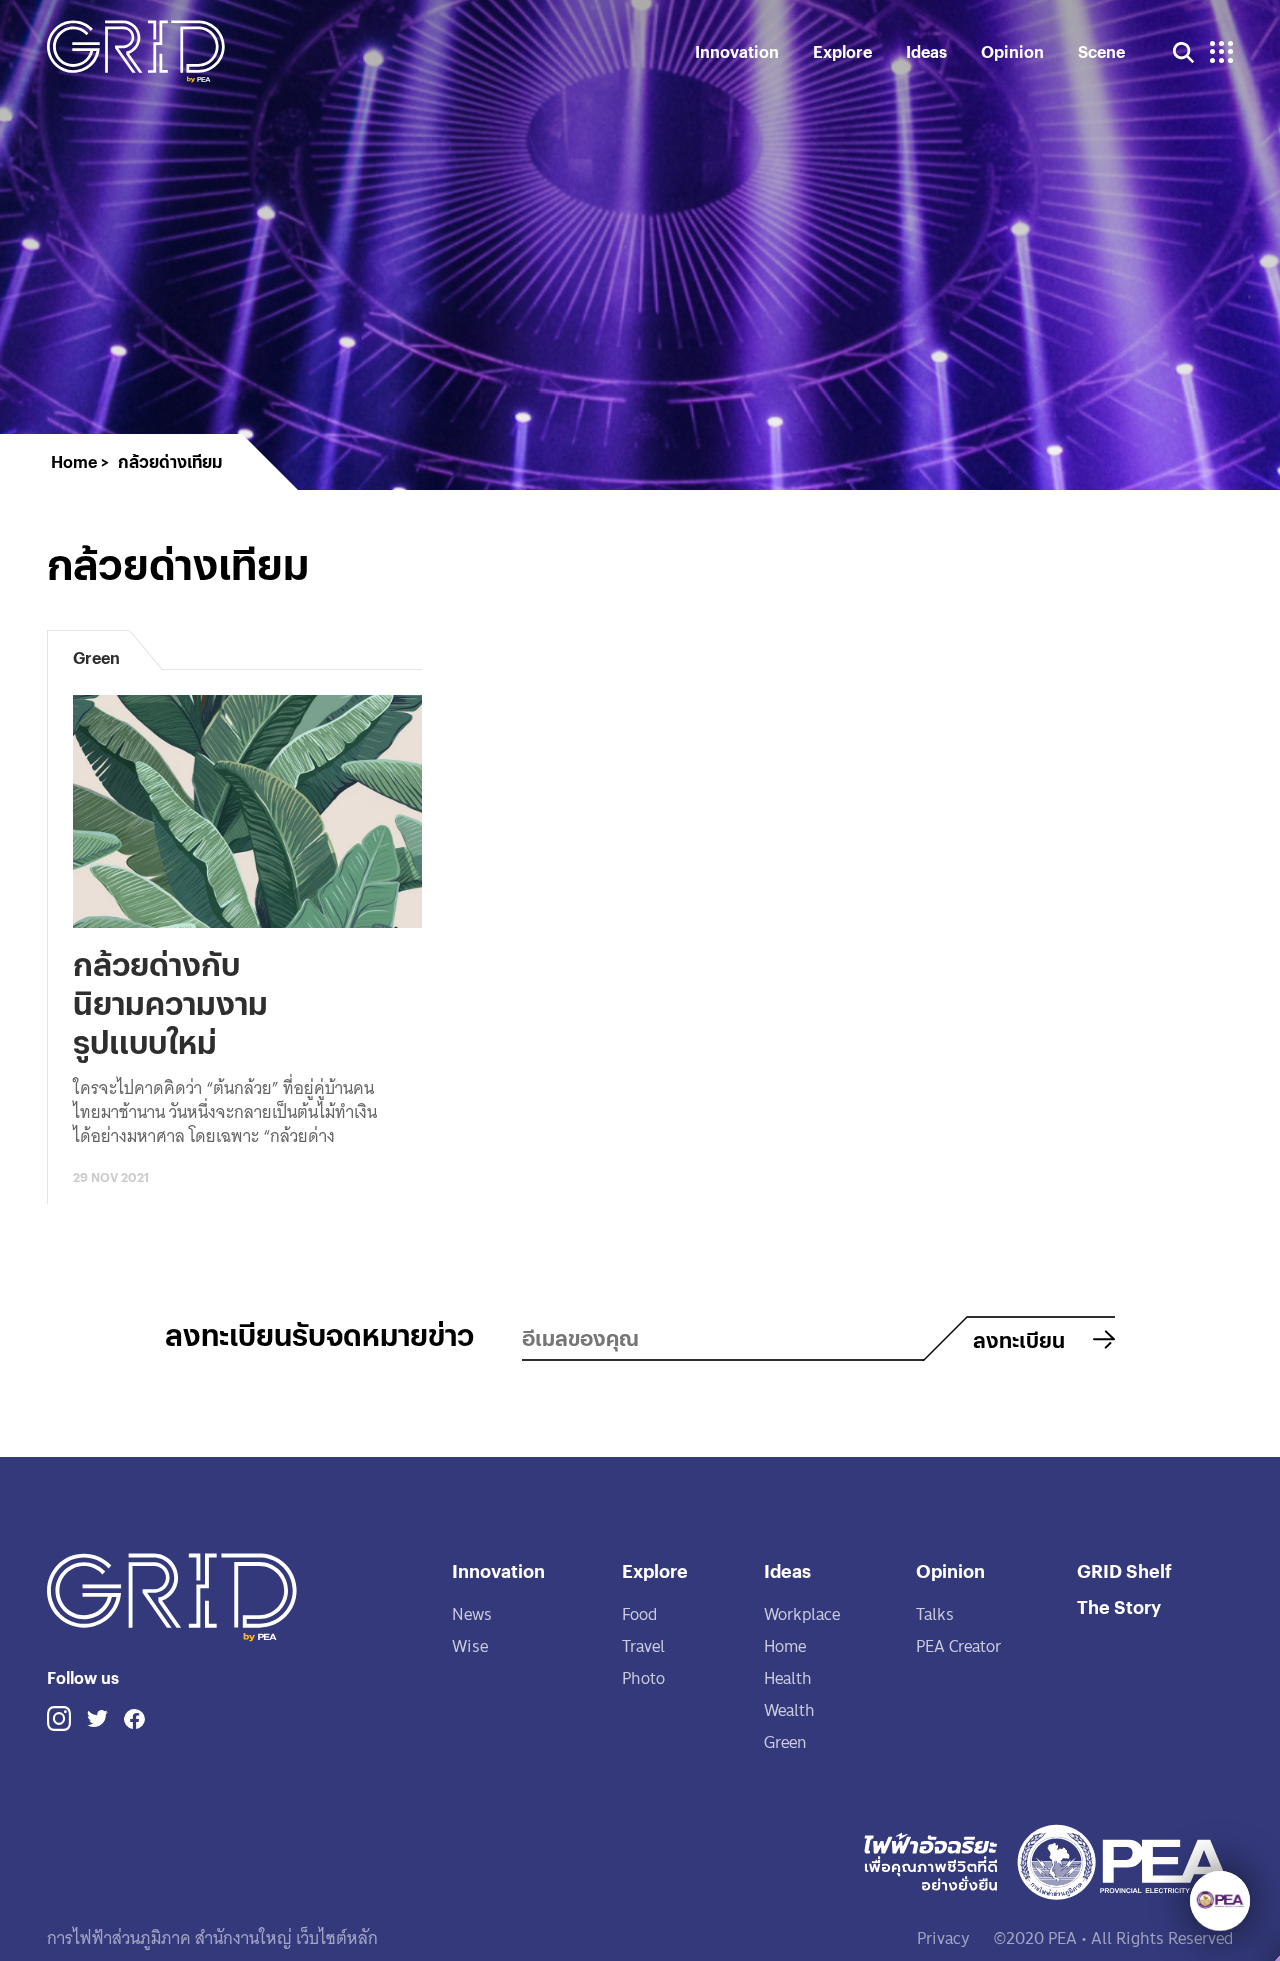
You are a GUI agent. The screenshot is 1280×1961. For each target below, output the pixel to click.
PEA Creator (958, 1646)
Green (785, 1742)
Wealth (789, 1710)
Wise (470, 1646)
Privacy (943, 1938)
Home (785, 1646)
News (472, 1614)
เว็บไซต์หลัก (335, 1938)
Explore (842, 51)
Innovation (737, 51)
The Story (1119, 1606)
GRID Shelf (1124, 1570)
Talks (935, 1614)
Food (639, 1614)
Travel (643, 1646)
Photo (643, 1678)
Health (788, 1678)
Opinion (1012, 51)
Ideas (926, 51)
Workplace (802, 1614)
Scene (1101, 51)
